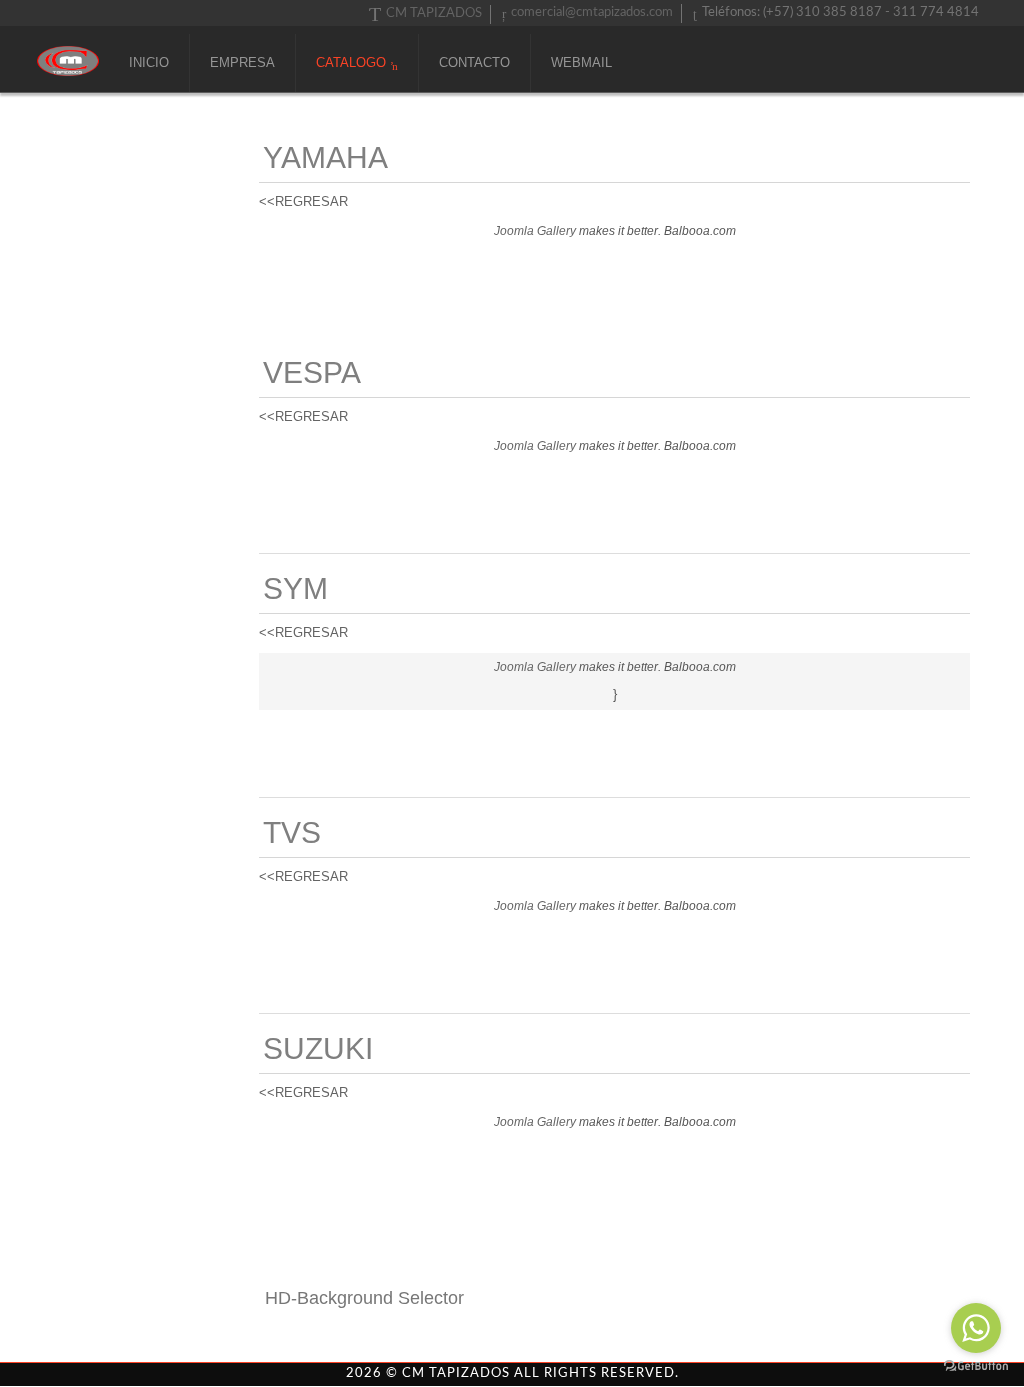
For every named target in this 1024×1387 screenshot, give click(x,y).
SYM (295, 588)
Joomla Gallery (535, 231)
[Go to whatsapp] (976, 1328)
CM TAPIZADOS (434, 13)
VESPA (312, 372)
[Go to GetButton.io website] (976, 1366)
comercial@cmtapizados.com (592, 12)
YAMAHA (325, 157)
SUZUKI (318, 1048)
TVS (292, 832)
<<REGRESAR (303, 201)
